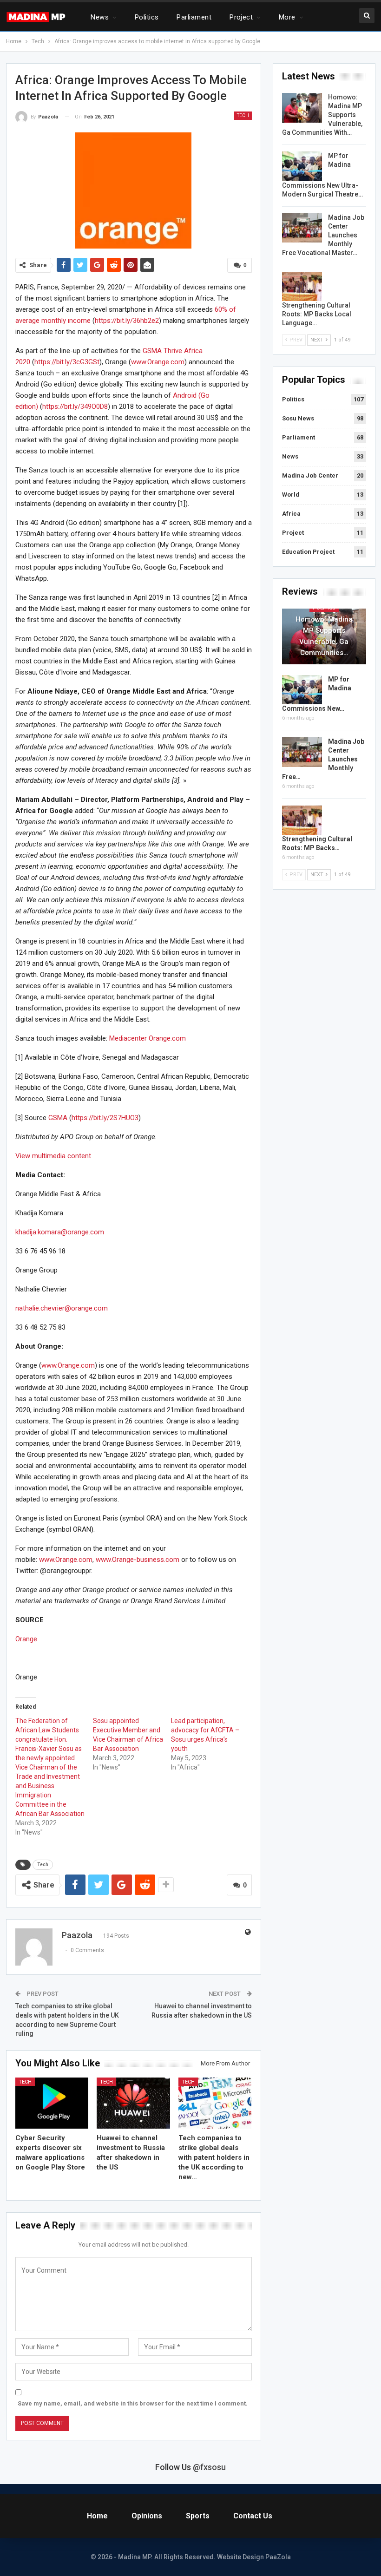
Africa (291, 514)
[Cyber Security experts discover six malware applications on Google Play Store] (52, 2103)
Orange (26, 1639)
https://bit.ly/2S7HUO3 (105, 1118)
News (100, 17)
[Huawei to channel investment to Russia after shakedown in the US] (133, 2103)
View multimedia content (53, 1156)
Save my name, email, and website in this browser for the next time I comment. (133, 2403)
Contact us (253, 2516)
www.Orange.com (158, 362)
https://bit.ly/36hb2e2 (127, 321)
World (291, 495)
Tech (243, 115)
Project (241, 17)
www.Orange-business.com (138, 1560)
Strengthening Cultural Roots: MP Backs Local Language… (317, 314)
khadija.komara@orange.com (60, 1232)
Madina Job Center (310, 475)
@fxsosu (209, 2467)
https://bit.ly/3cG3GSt (67, 362)
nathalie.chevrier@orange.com (62, 1308)
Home (97, 2516)
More (287, 17)
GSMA (58, 1118)
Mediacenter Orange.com (148, 1038)
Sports (198, 2516)
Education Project (308, 552)
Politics (147, 17)
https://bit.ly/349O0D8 (75, 406)
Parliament (194, 17)
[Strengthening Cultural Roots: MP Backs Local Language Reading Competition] (302, 287)
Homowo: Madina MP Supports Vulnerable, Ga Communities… (324, 636)
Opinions (147, 2516)
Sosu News (298, 418)
